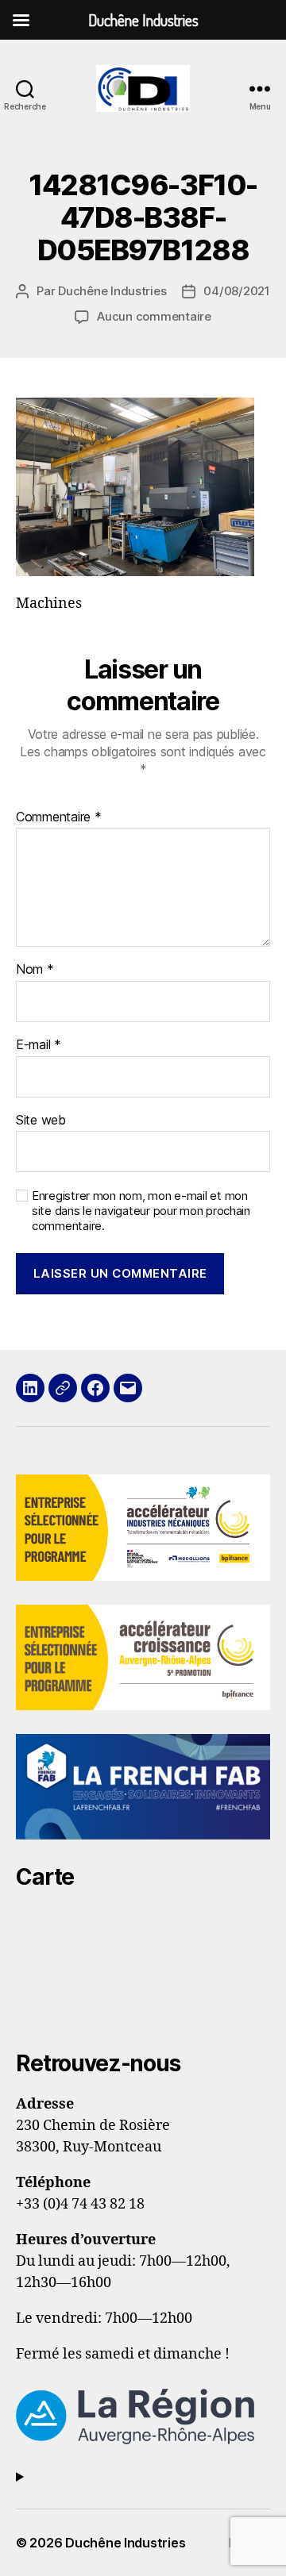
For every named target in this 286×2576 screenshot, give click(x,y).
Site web (41, 1121)
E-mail (39, 1045)
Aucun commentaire (154, 316)
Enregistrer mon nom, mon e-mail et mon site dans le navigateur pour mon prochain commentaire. (141, 1211)
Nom (35, 970)
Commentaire (59, 817)
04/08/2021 (236, 291)
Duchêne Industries (112, 291)
